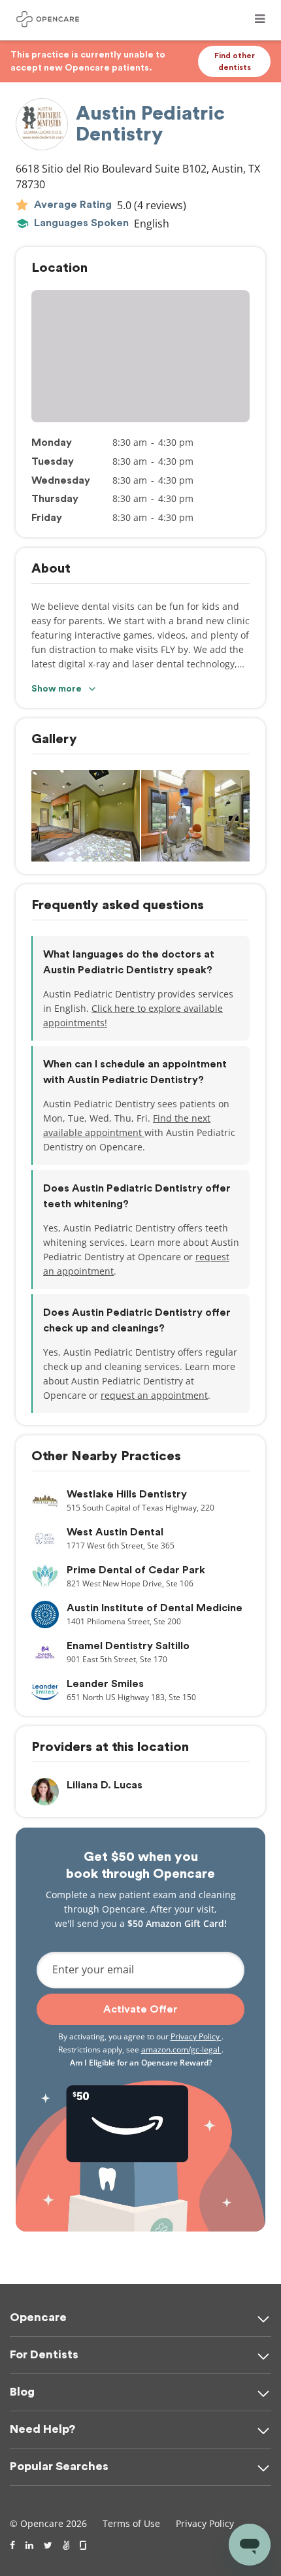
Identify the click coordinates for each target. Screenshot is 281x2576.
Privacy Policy (196, 2036)
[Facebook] (12, 2545)
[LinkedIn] (29, 2545)
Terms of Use (131, 2523)
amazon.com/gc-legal (181, 2049)
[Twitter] (48, 2545)
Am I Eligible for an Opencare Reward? (141, 2063)
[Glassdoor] (84, 2545)
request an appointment (154, 1395)
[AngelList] (66, 2545)
